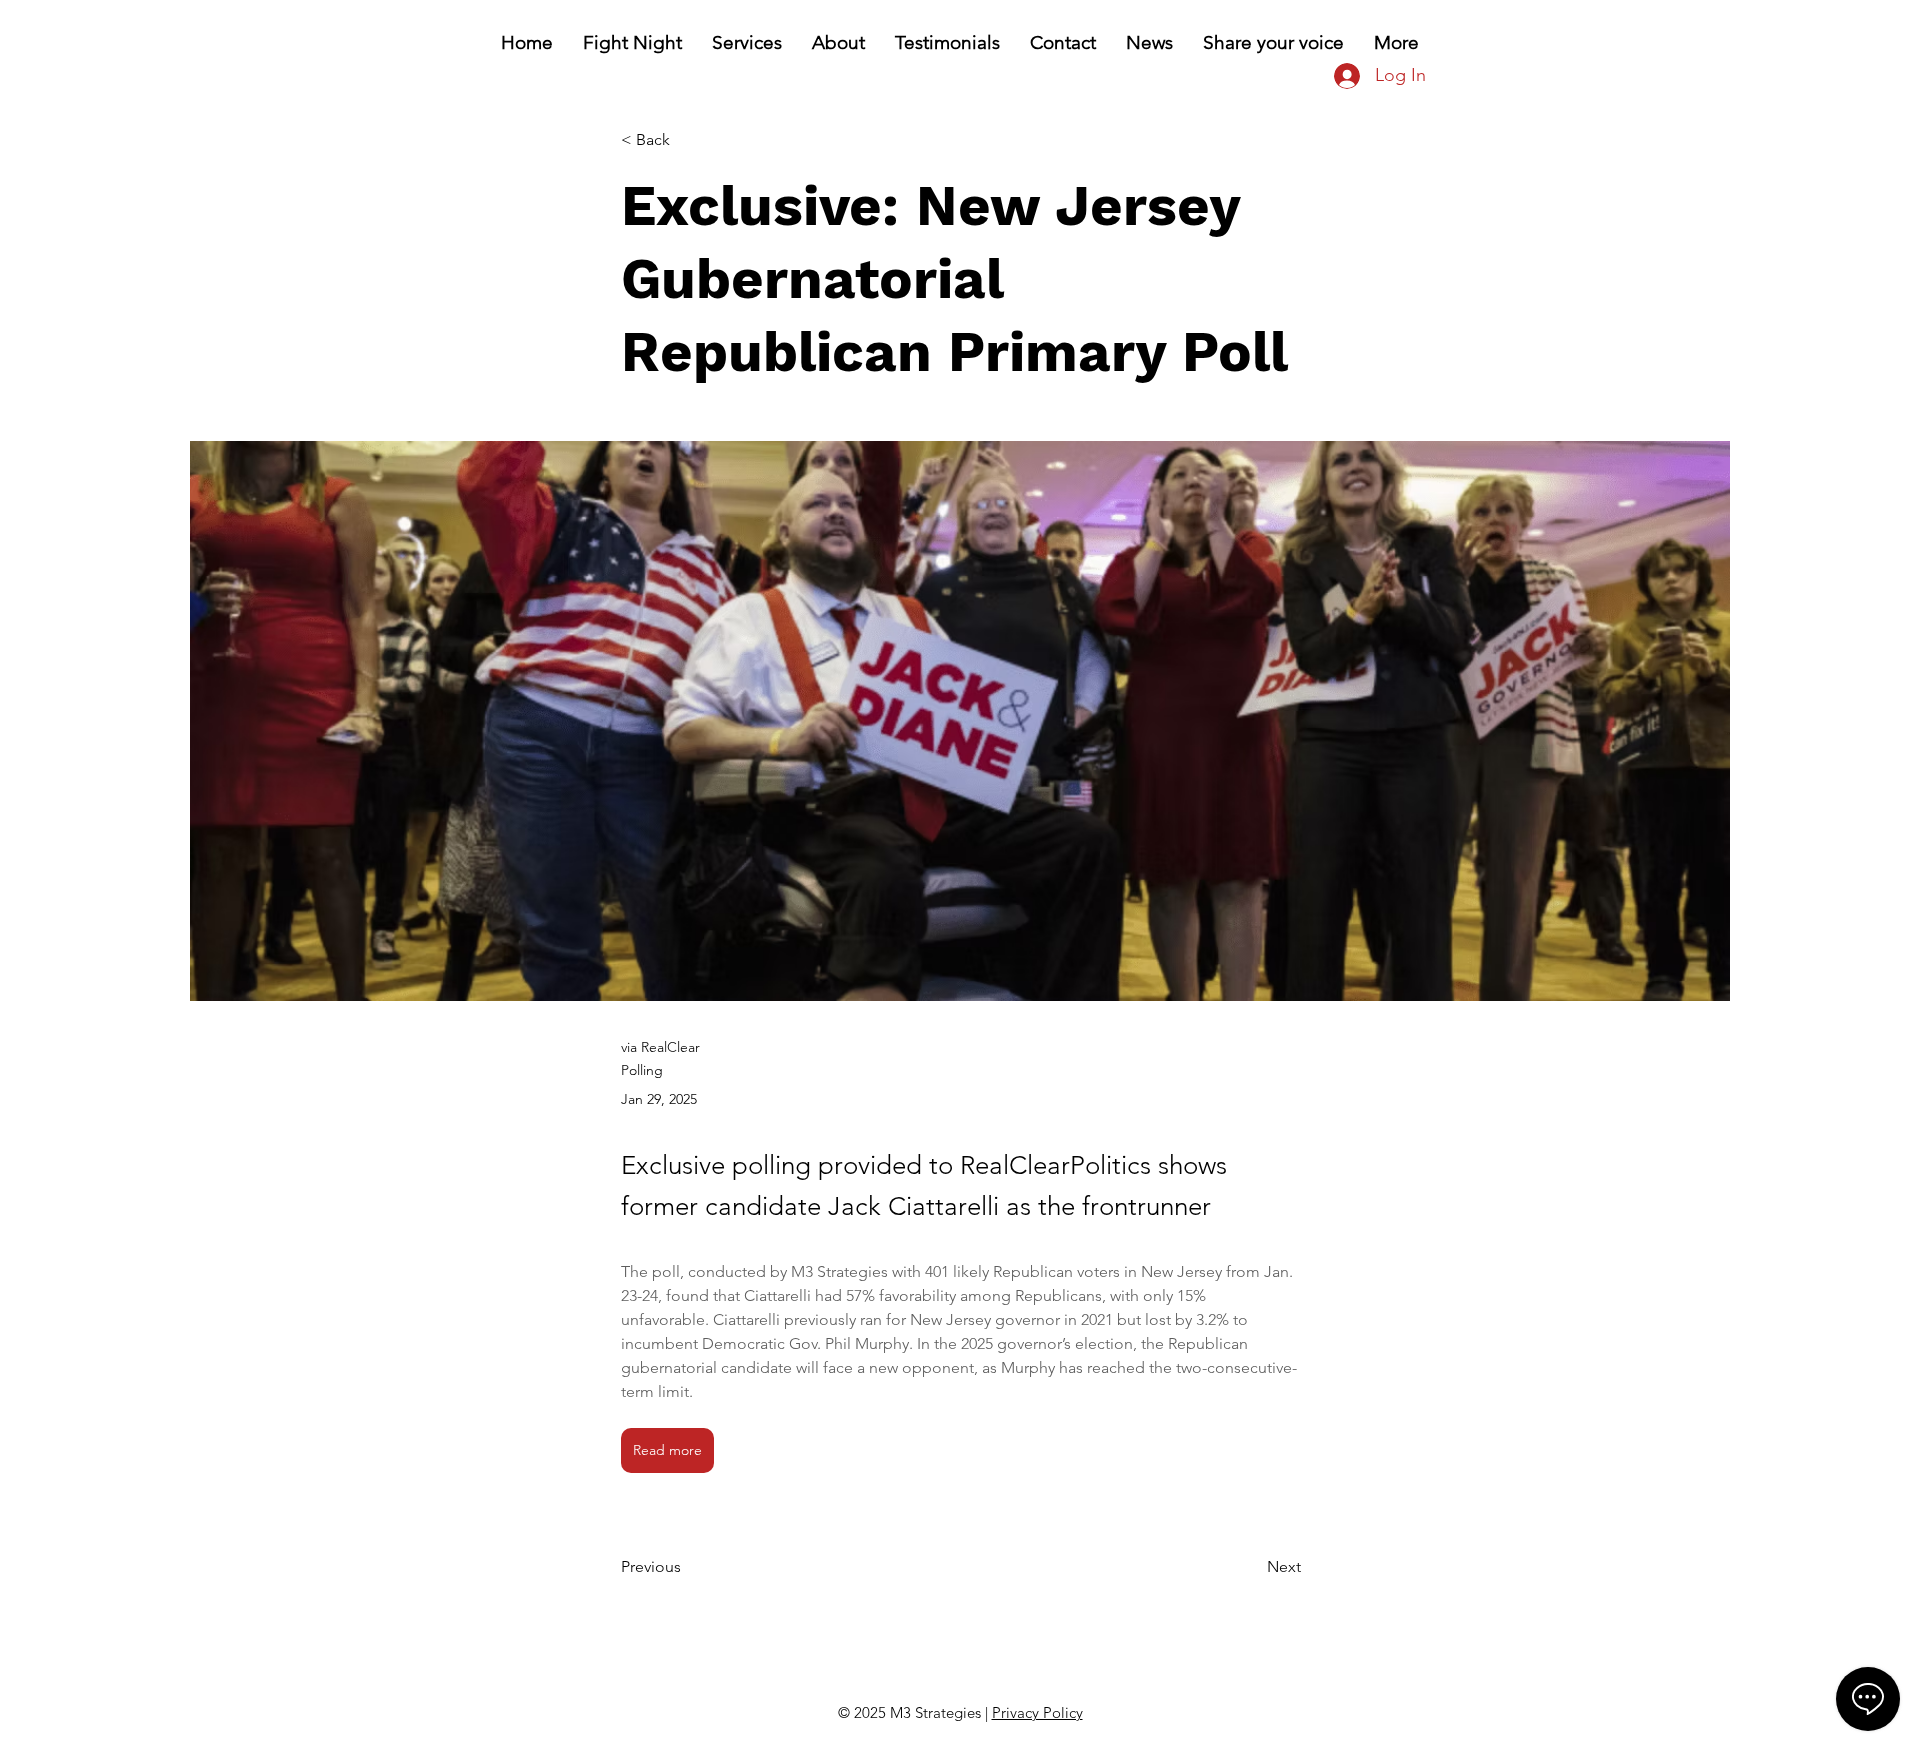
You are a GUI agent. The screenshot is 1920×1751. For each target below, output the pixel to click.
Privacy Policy (1037, 1712)
